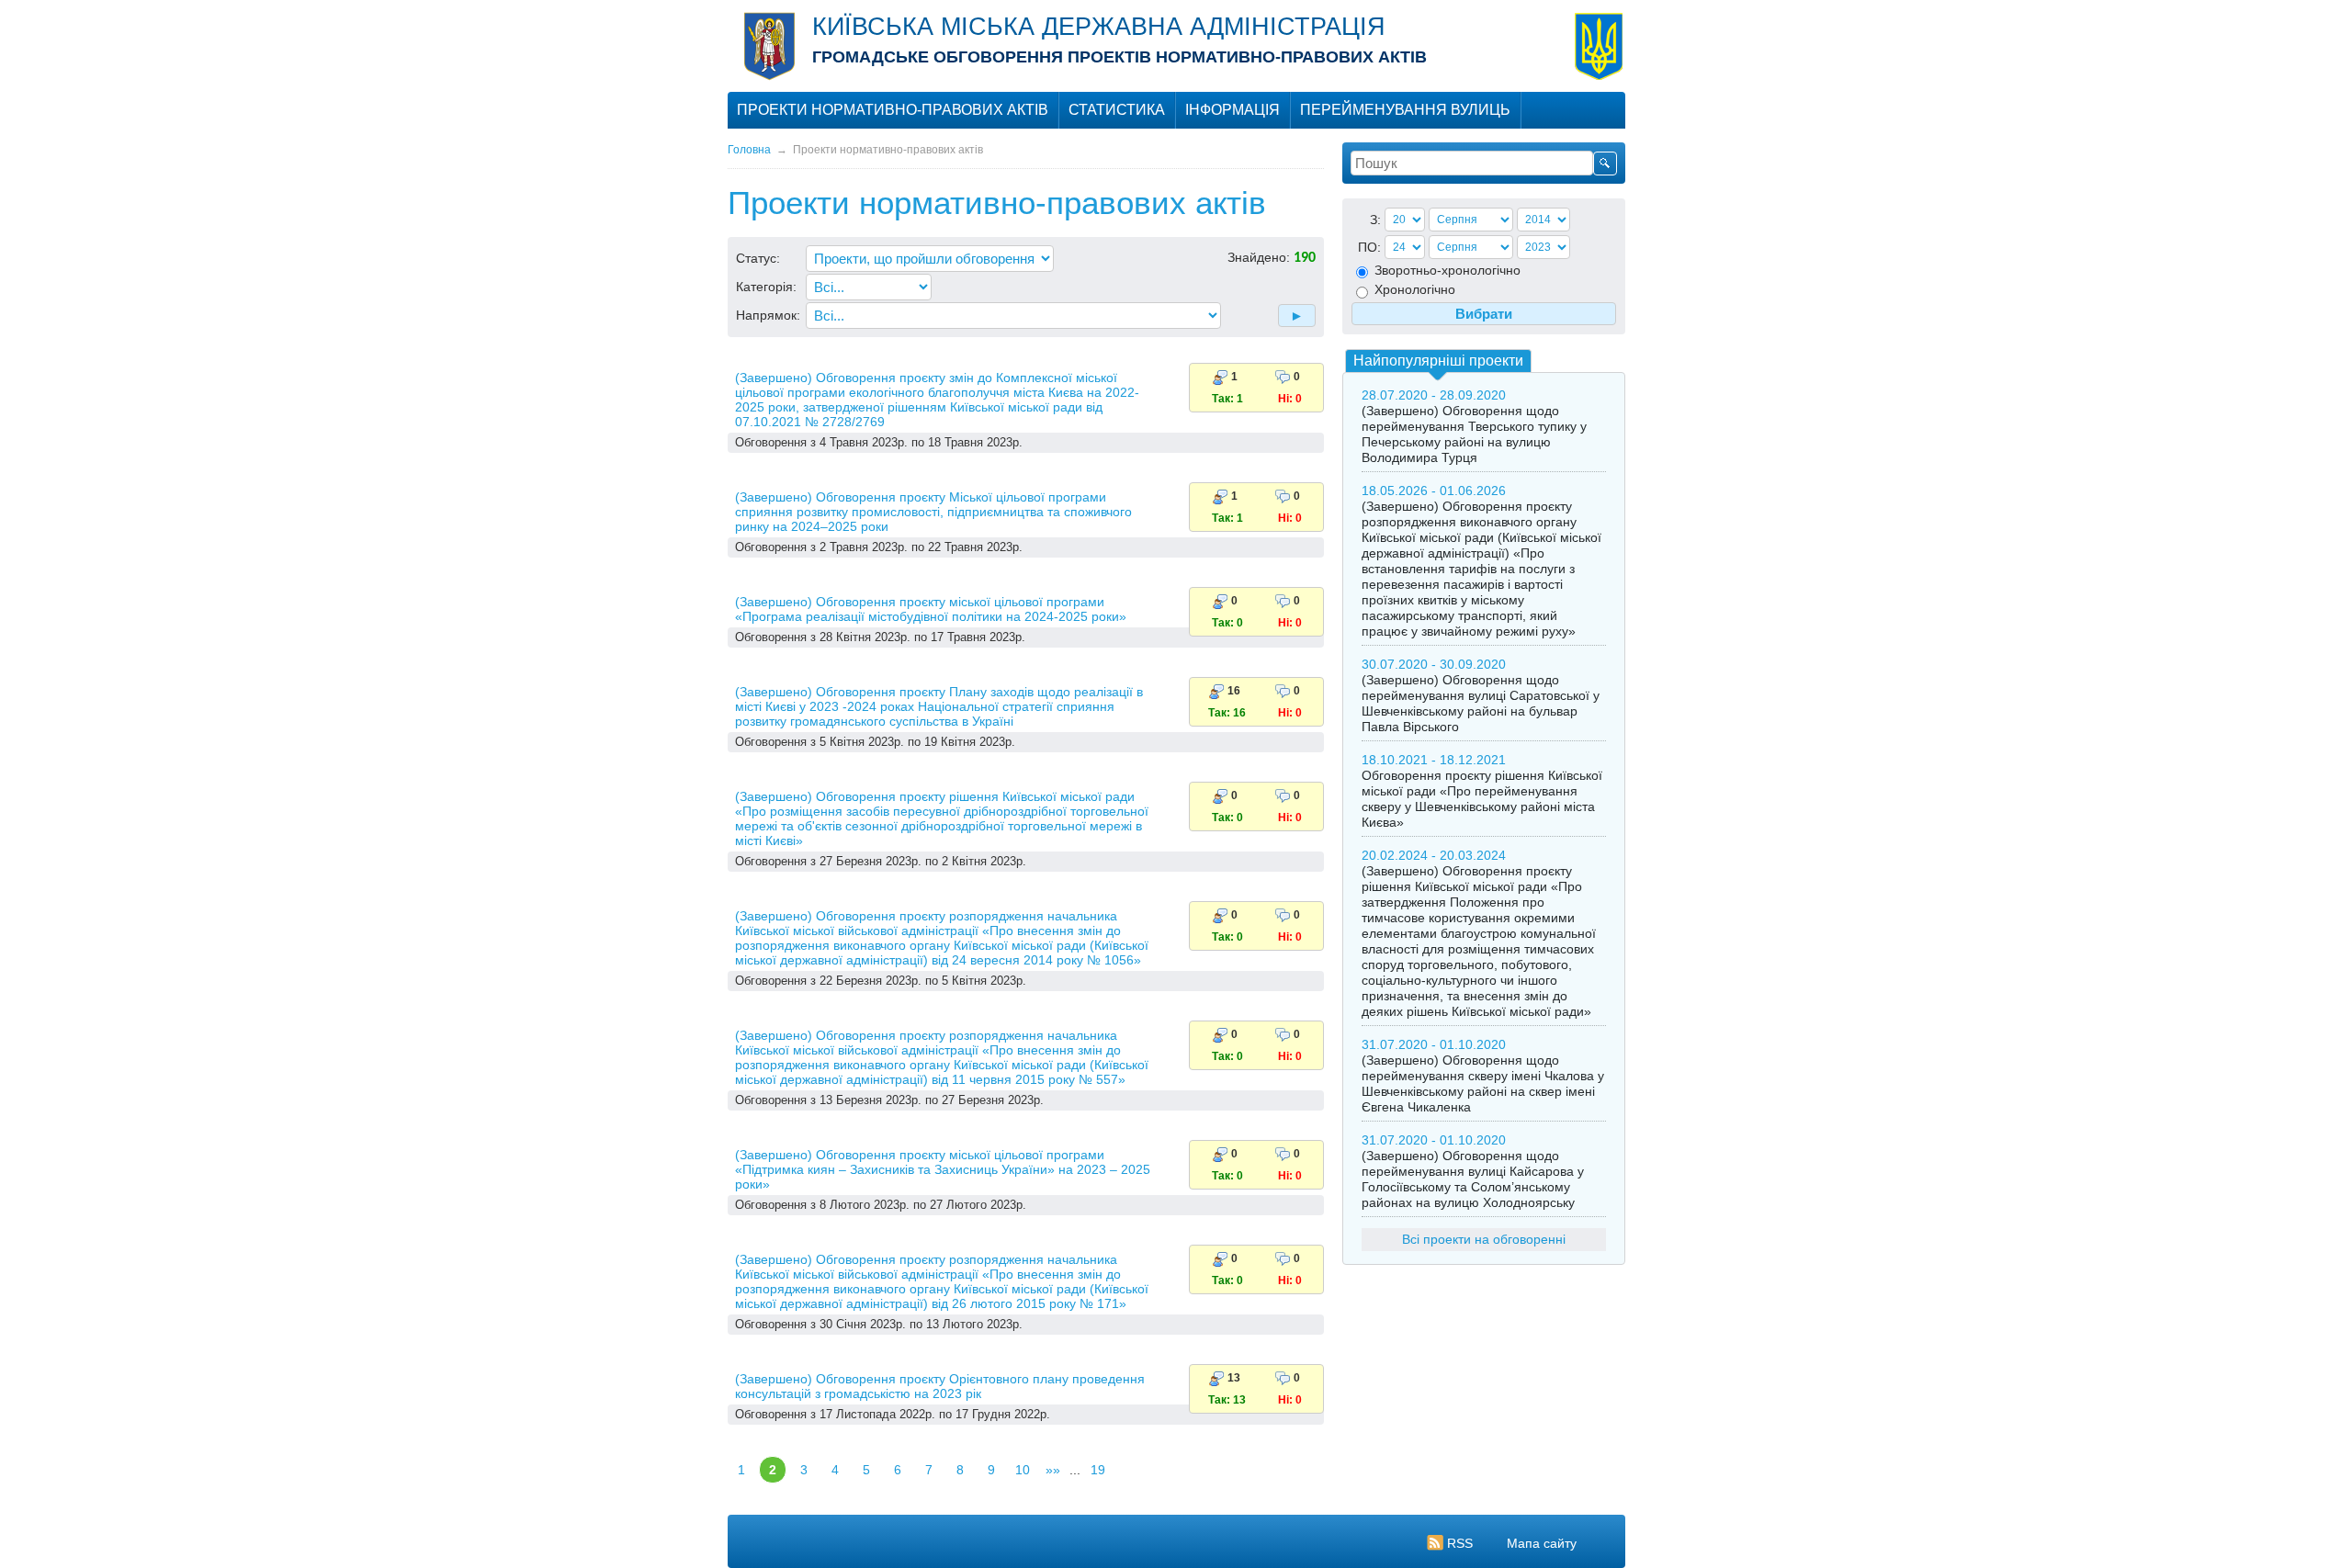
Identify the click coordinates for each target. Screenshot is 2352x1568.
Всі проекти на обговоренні (1484, 1239)
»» (1053, 1470)
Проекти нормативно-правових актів (893, 110)
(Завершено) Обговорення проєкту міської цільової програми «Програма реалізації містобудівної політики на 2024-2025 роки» (931, 609)
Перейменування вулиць (1405, 110)
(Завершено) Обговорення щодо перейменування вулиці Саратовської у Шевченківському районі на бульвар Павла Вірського (1481, 703)
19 (1098, 1470)
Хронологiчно (1413, 289)
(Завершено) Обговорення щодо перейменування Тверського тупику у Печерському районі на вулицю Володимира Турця (1474, 434)
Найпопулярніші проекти (1438, 361)
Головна (749, 150)
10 (1023, 1470)
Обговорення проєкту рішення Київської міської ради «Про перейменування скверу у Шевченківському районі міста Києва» (1482, 799)
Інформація (1233, 110)
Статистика (1117, 110)
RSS (1460, 1543)
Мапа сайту (1542, 1543)
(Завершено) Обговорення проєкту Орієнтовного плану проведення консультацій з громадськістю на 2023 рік (940, 1386)
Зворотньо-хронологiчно (1446, 270)
